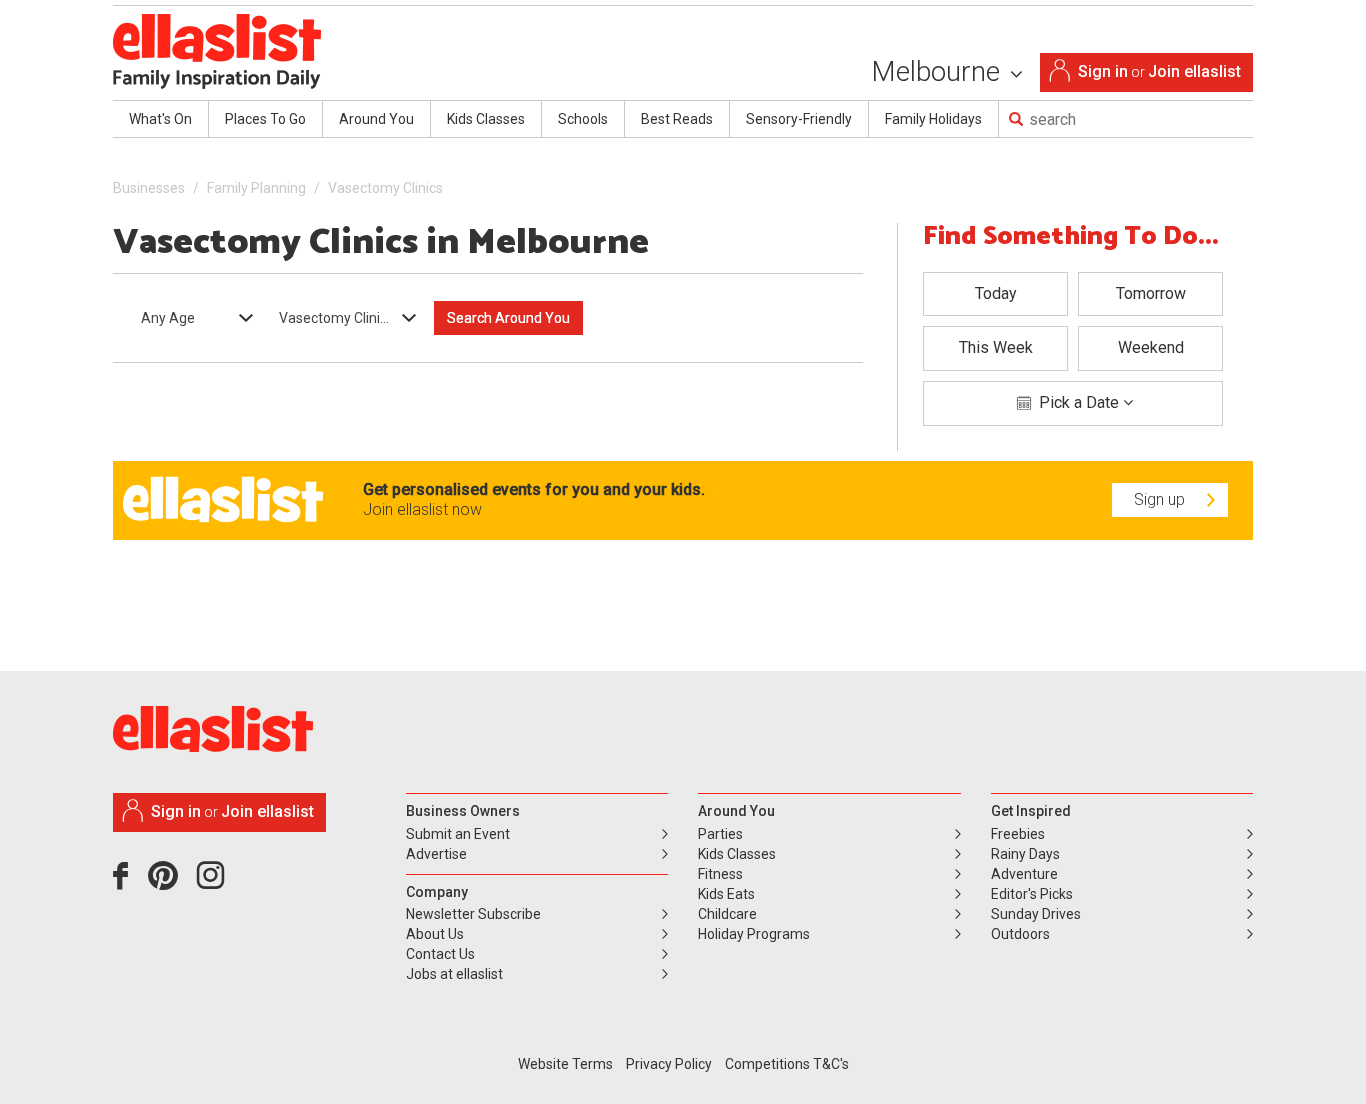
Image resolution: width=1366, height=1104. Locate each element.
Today (996, 293)
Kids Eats (726, 894)
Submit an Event (458, 834)
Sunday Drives (1036, 914)
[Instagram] (214, 883)
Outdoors (1020, 934)
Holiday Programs (754, 934)
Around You (376, 119)
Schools (583, 119)
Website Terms (565, 1064)
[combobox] (190, 318)
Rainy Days (1025, 854)
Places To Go (265, 119)
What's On (160, 119)
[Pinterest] (170, 883)
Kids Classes (486, 119)
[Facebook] (125, 883)
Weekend (1151, 347)
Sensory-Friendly (799, 119)
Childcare (727, 914)
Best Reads (677, 119)
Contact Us (440, 954)
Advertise (436, 854)
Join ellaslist (1194, 71)
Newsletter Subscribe (473, 914)
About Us (435, 934)
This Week (996, 347)
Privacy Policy (669, 1064)
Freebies (1018, 834)
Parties (720, 834)
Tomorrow (1151, 293)
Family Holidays (933, 119)
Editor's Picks (1032, 894)
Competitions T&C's (787, 1064)
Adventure (1024, 874)
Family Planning (256, 188)
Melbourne (939, 71)
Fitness (720, 874)
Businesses (149, 188)
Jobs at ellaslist (454, 974)
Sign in (1103, 71)
